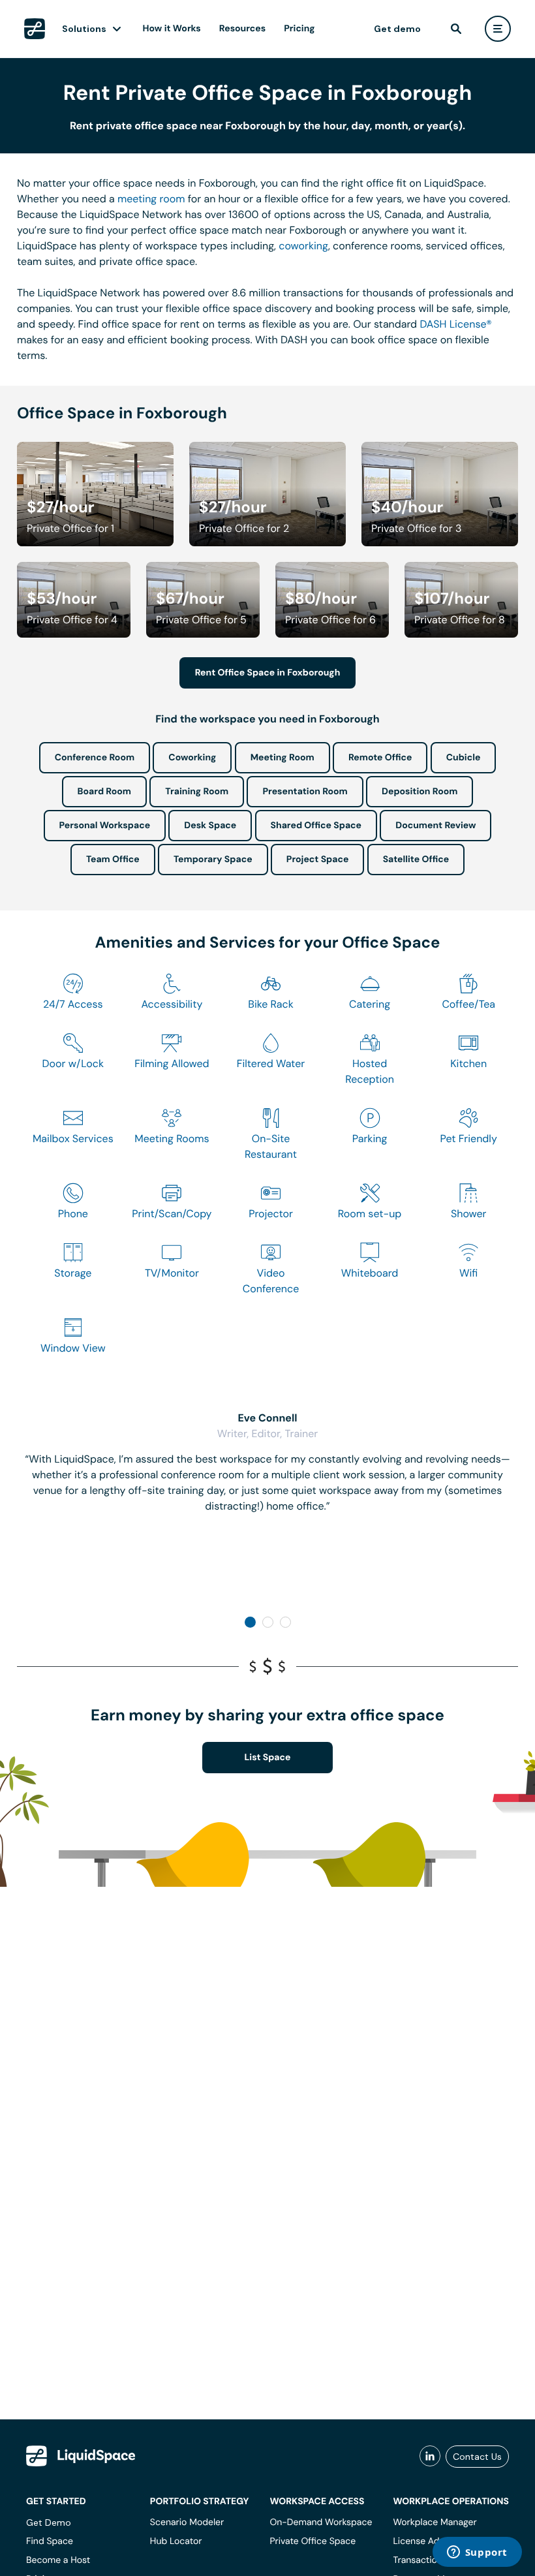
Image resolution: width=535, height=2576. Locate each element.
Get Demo (49, 2522)
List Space (268, 1758)
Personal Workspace (105, 826)
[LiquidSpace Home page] (35, 29)
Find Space (50, 2541)
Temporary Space (213, 860)
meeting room (151, 199)
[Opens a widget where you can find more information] (477, 2553)
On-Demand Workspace (321, 2522)
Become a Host (58, 2560)
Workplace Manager (435, 2522)
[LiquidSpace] (81, 2456)
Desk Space (210, 826)
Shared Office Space (316, 826)
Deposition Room (420, 792)
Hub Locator (176, 2541)
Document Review (436, 826)
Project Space (318, 860)
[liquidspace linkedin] (430, 2457)
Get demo (397, 29)
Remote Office (380, 758)
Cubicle (464, 758)
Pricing (299, 29)
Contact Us (477, 2457)
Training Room (197, 792)
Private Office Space (313, 2541)
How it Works (172, 29)
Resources (242, 29)
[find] (456, 29)
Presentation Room (305, 792)
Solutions (84, 29)
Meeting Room (283, 758)
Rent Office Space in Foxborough (268, 673)
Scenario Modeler (187, 2522)
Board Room (104, 792)
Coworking (192, 758)
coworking (303, 246)
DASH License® (455, 324)
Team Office (113, 860)
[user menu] (498, 29)
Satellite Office (416, 860)
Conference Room (95, 758)
